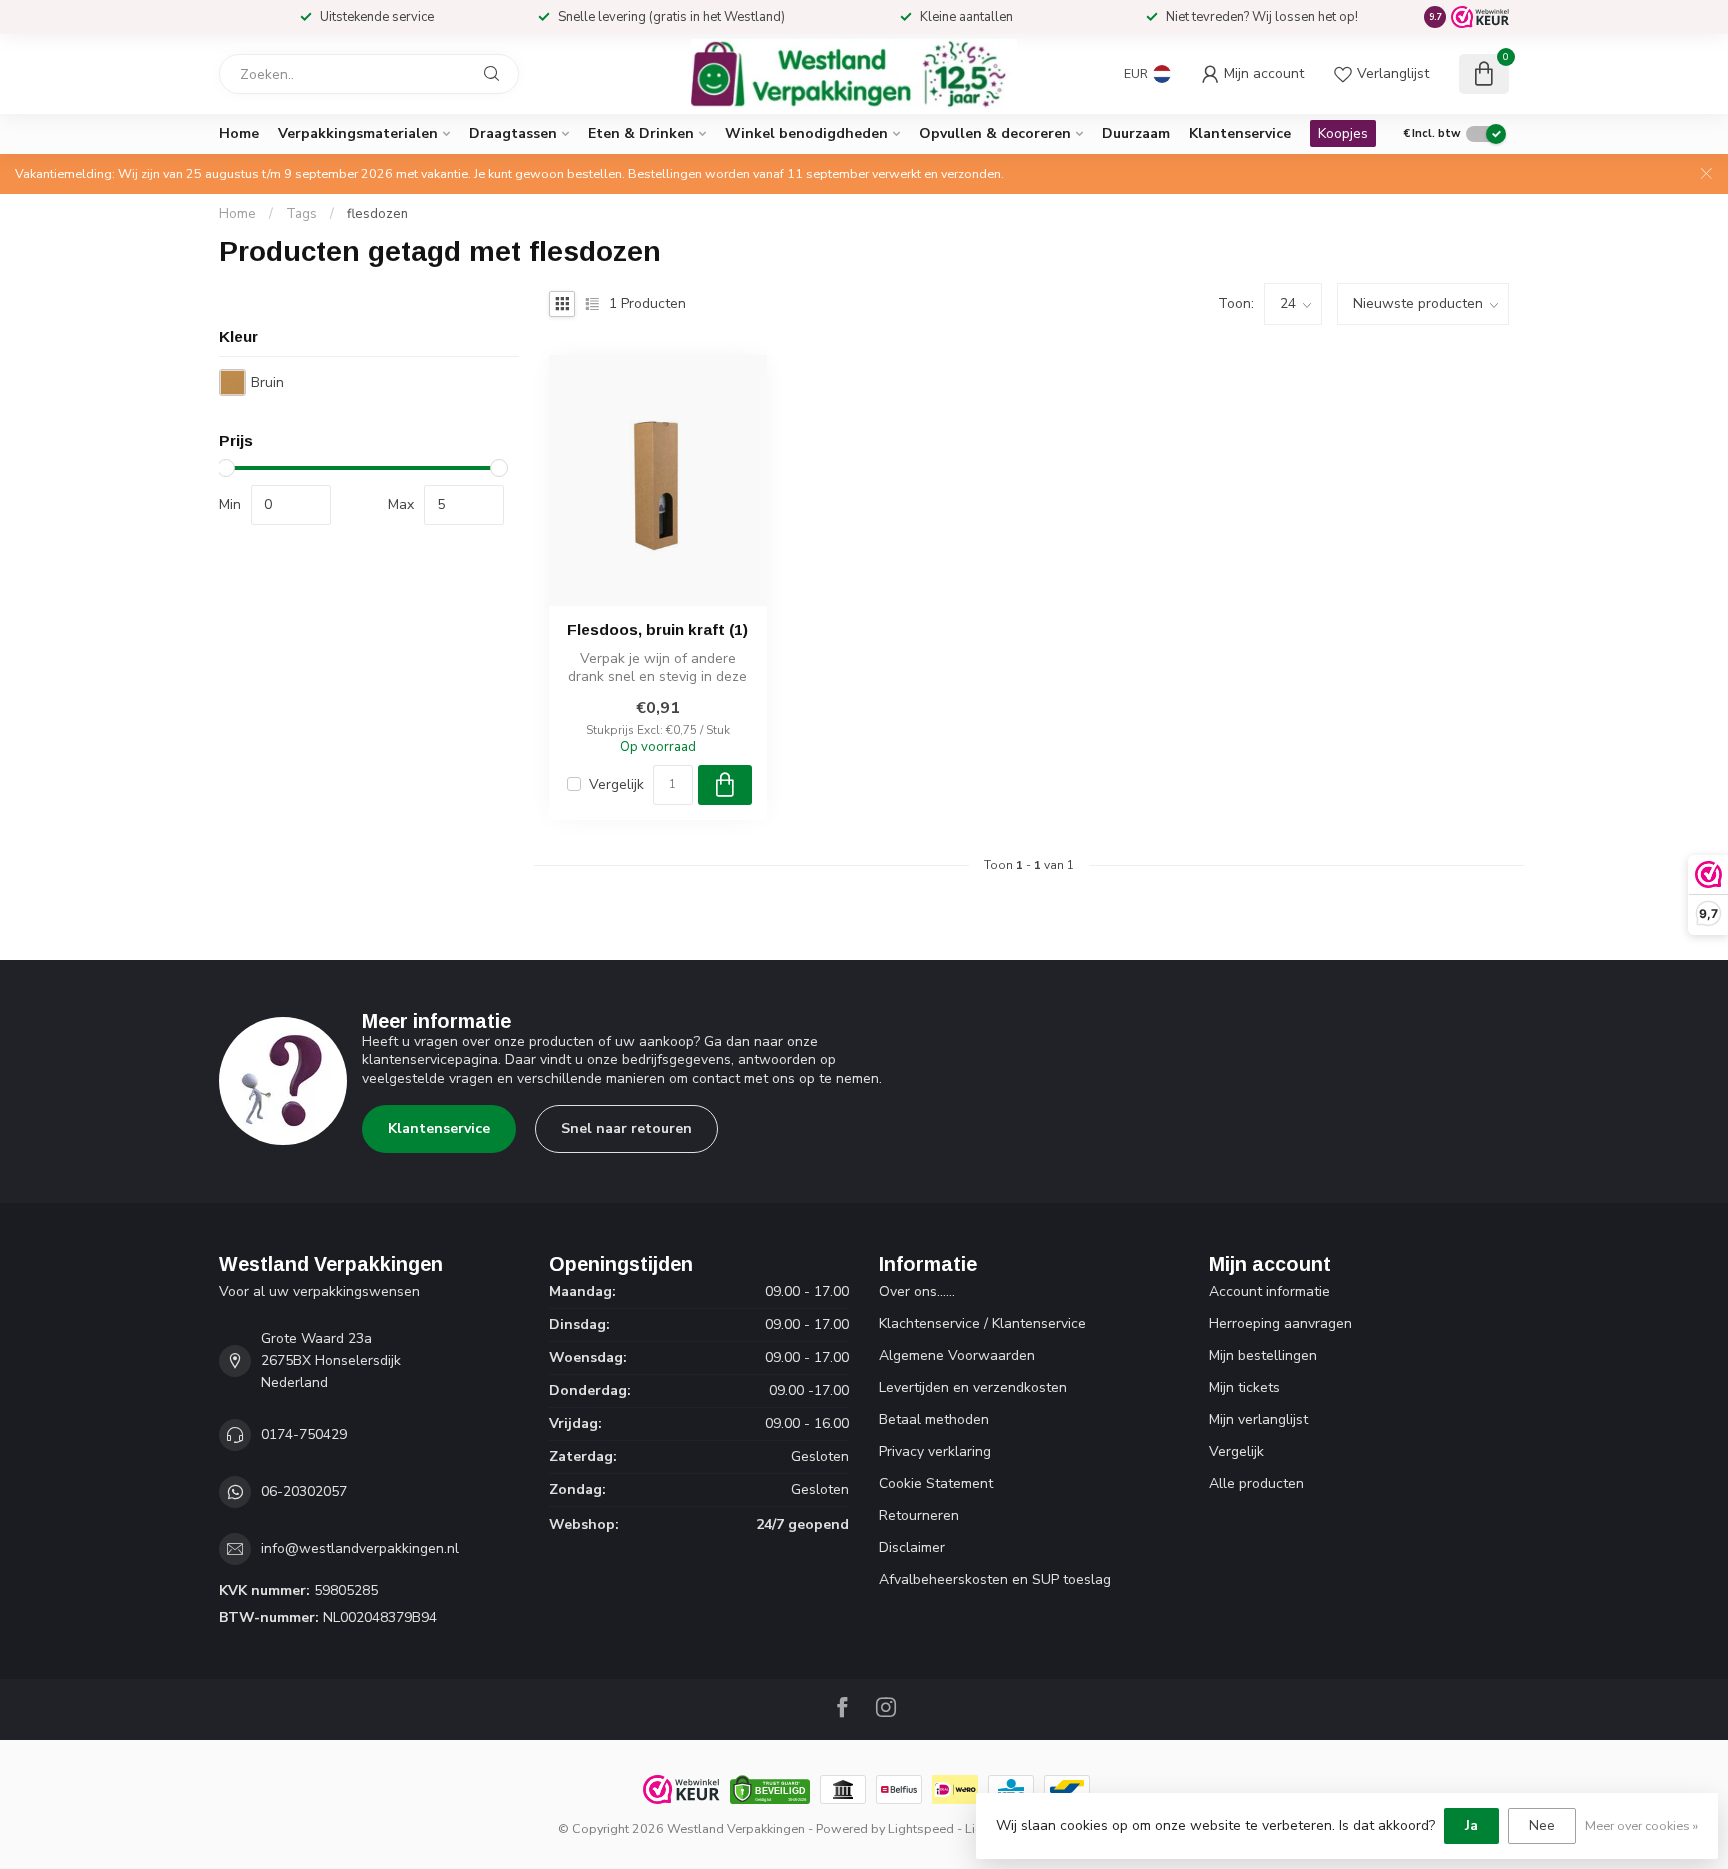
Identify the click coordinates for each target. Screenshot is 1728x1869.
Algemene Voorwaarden (957, 1355)
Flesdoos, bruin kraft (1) (657, 629)
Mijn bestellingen (1263, 1355)
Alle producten (1256, 1483)
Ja (1471, 1825)
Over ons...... (917, 1291)
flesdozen (377, 214)
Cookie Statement (936, 1483)
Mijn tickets (1244, 1387)
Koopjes (1343, 133)
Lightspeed (921, 1828)
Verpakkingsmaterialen (358, 133)
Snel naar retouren (626, 1128)
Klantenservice (1240, 133)
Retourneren (919, 1515)
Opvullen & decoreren (995, 133)
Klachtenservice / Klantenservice (982, 1323)
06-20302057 (304, 1491)
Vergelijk (616, 784)
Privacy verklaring (935, 1451)
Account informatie (1269, 1291)
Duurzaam (1136, 133)
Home (239, 133)
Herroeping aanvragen (1280, 1323)
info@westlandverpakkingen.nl (360, 1548)
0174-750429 (304, 1434)
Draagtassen (513, 133)
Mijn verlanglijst (1258, 1419)
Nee (1542, 1825)
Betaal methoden (934, 1419)
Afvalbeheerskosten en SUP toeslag (995, 1579)
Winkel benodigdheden (806, 133)
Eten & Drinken (641, 133)
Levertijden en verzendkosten (973, 1387)
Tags (301, 214)
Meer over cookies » (1641, 1825)
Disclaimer (912, 1547)
